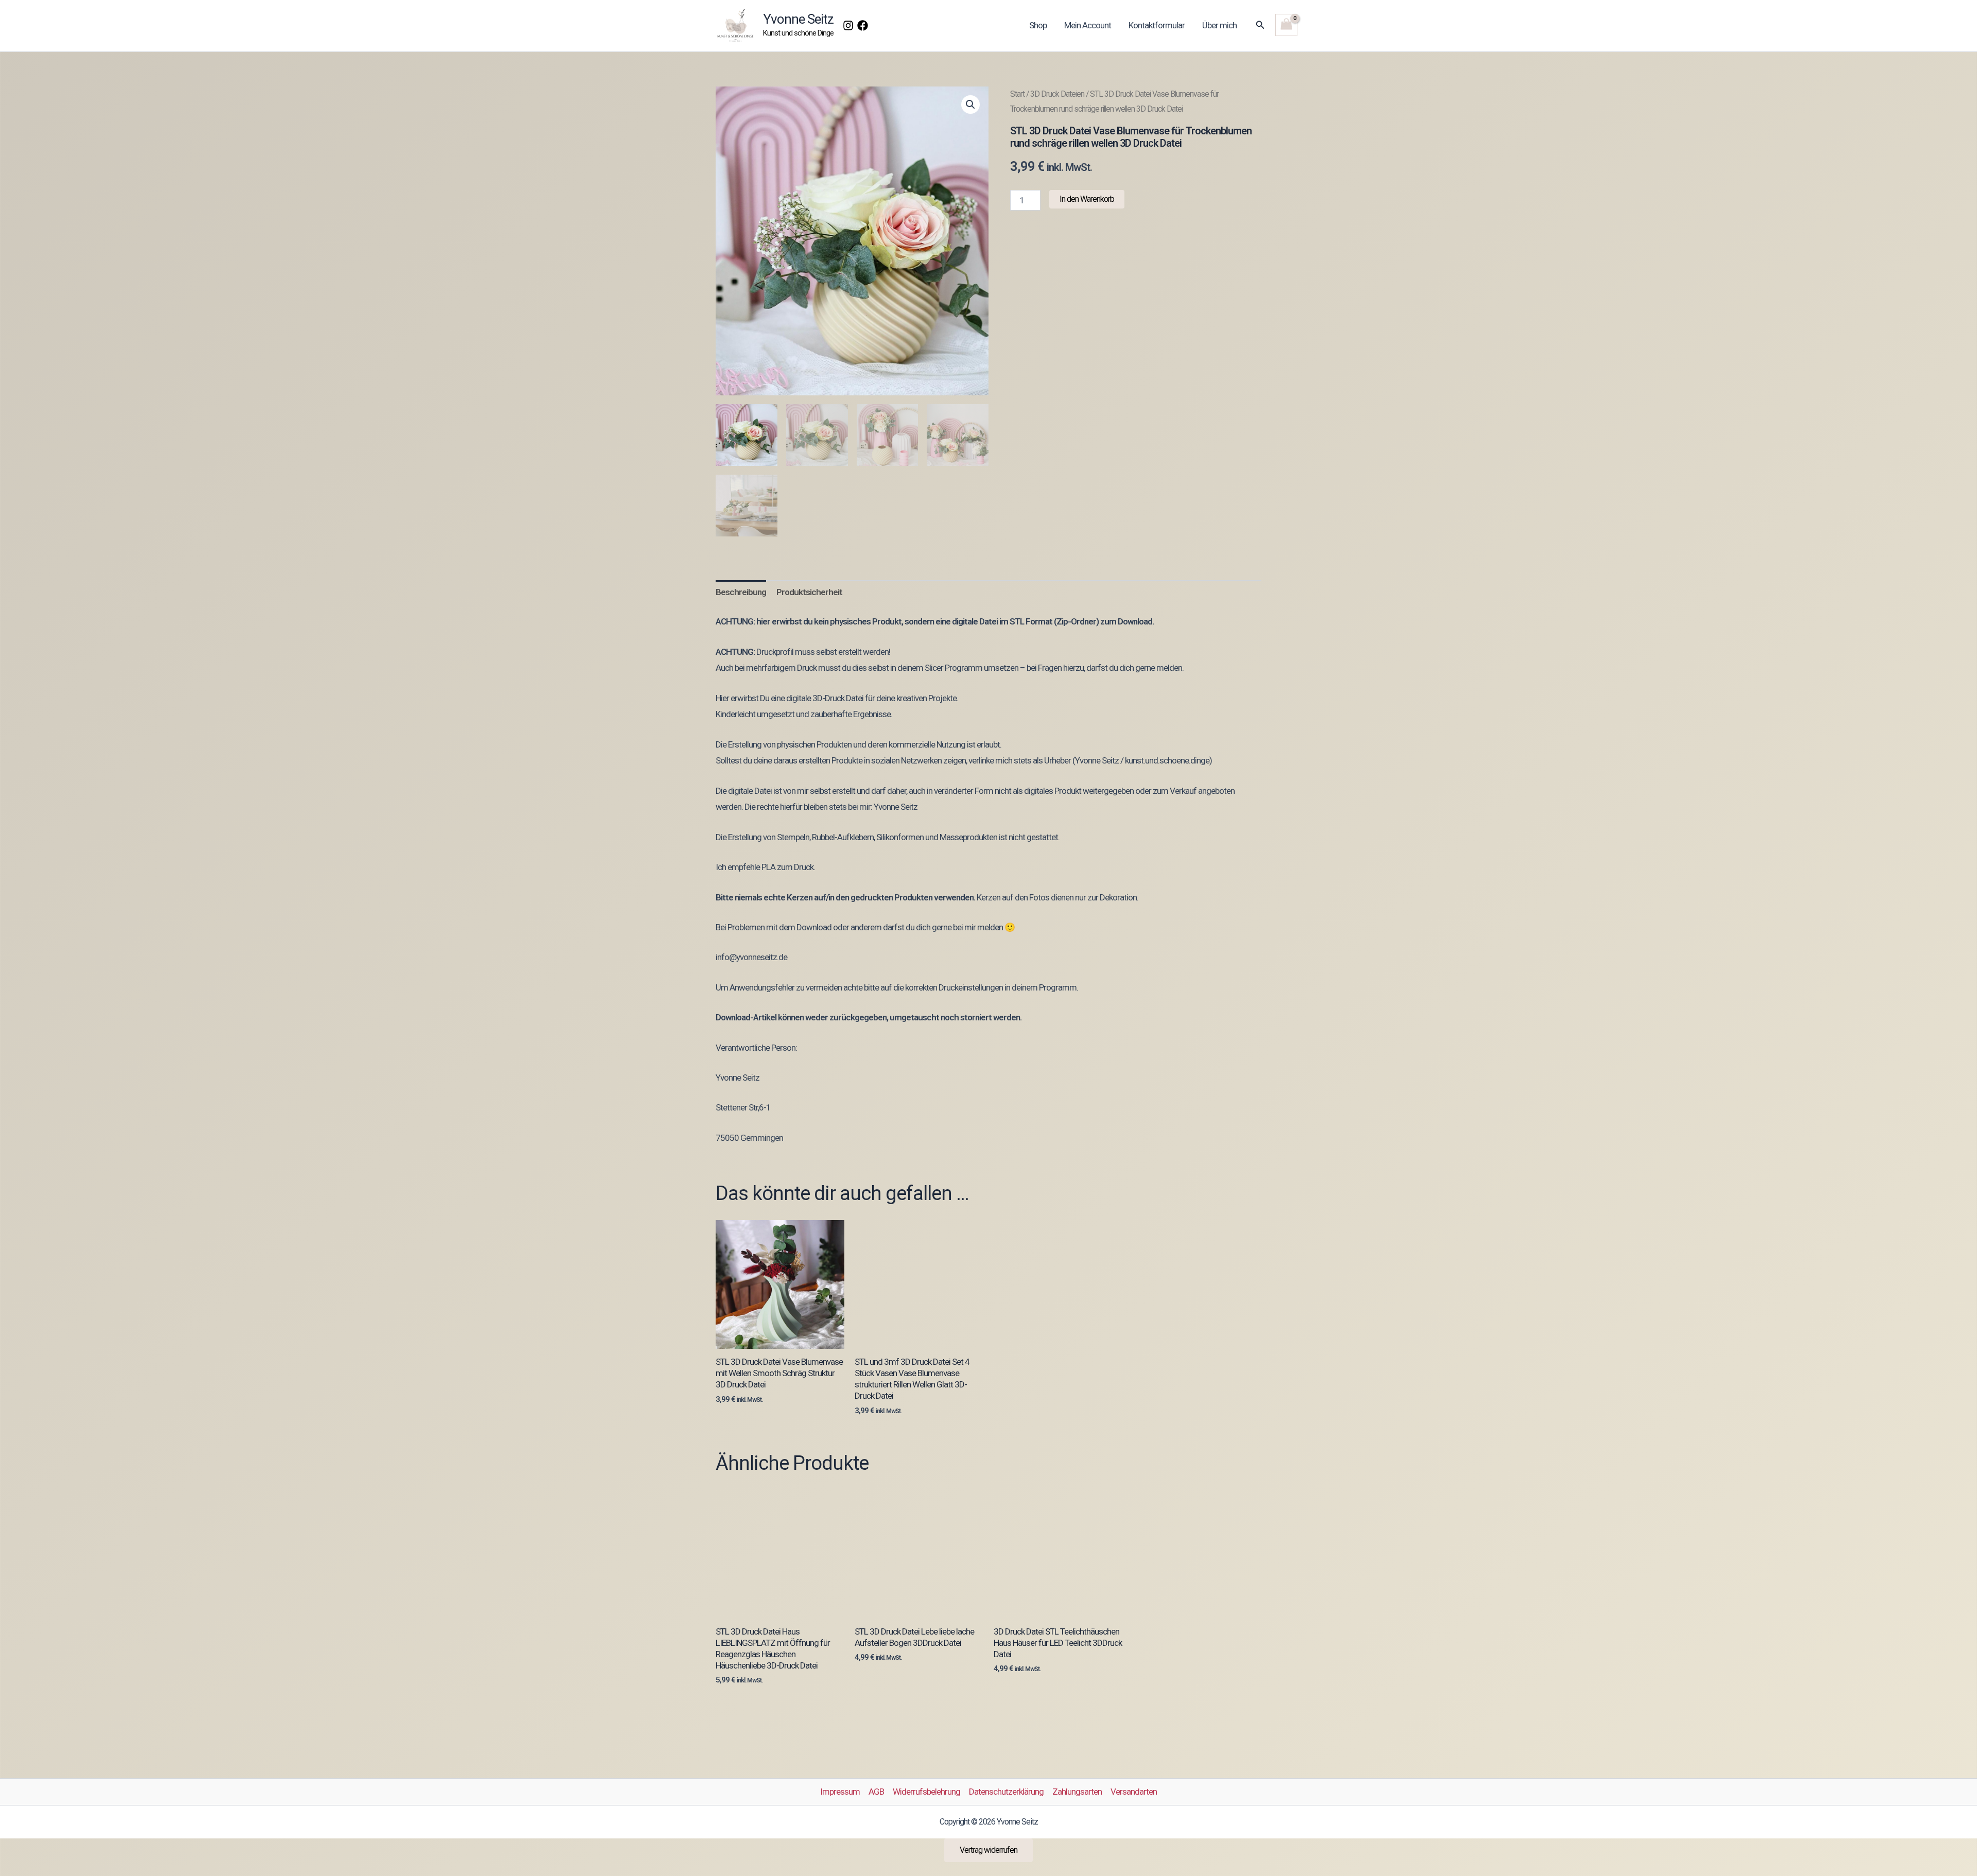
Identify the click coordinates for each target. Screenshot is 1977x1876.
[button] (1260, 25)
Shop (1038, 25)
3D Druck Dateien (1057, 94)
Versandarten (1134, 1792)
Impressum (840, 1792)
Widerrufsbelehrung (926, 1792)
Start (1017, 94)
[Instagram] (848, 25)
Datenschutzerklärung (1006, 1792)
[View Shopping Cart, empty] (1286, 25)
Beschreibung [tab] (741, 592)
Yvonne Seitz (798, 19)
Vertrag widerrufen (989, 1850)
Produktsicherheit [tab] (809, 592)
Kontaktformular (1157, 25)
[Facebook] (863, 25)
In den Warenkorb (1087, 199)
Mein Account (1088, 25)
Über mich (1219, 25)
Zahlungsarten (1077, 1792)
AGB (876, 1792)
